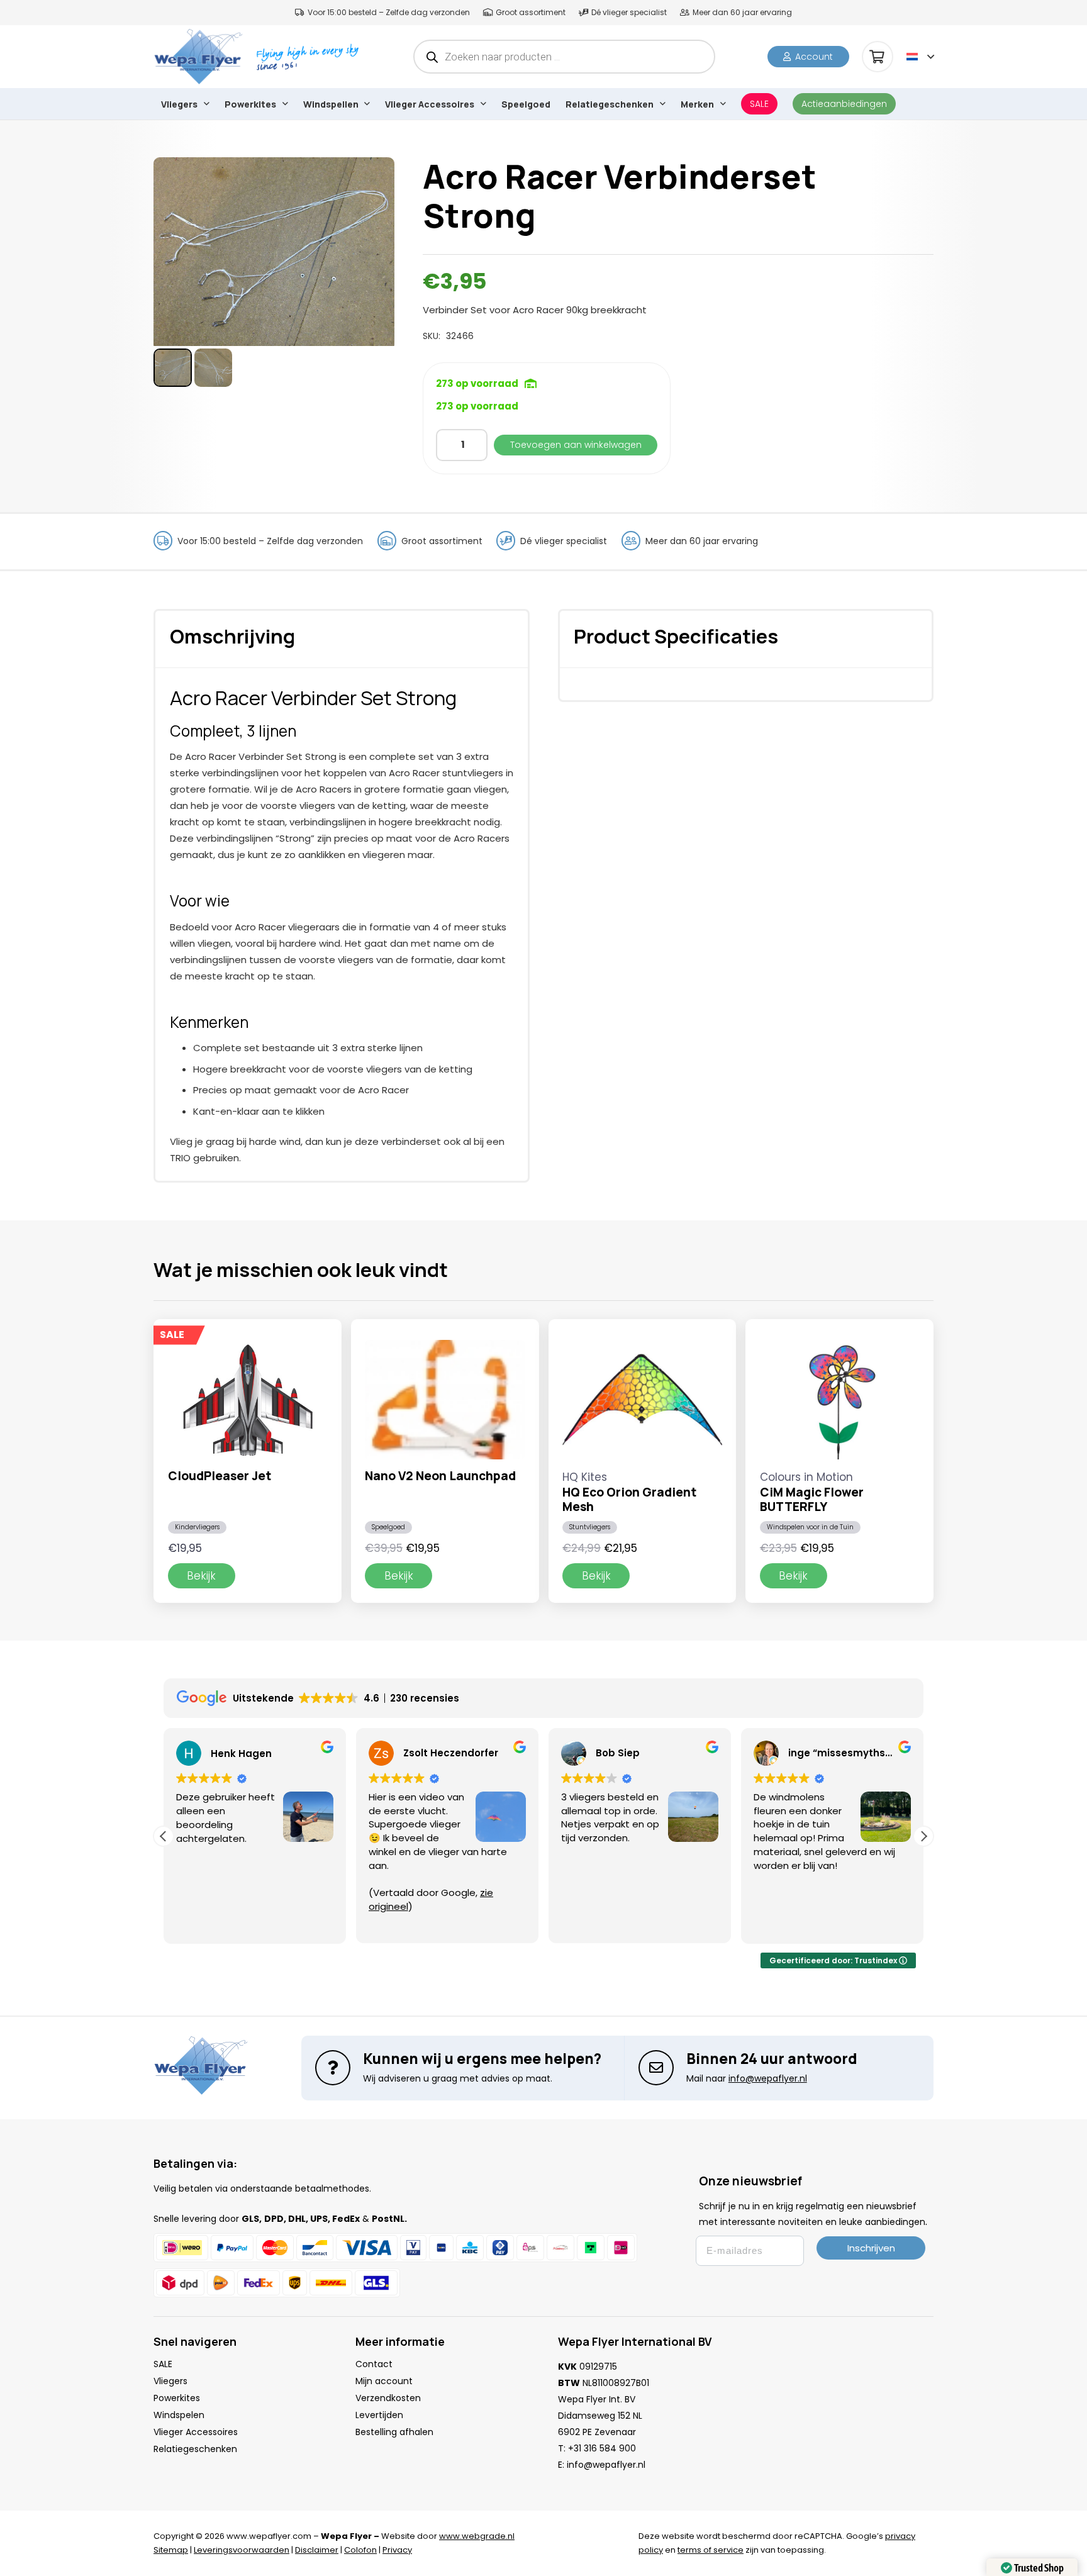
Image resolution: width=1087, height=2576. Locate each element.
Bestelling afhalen (394, 2432)
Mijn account (384, 2381)
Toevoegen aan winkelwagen (576, 445)
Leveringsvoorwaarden (242, 2550)
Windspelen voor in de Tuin (810, 1527)
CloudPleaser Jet (220, 1476)
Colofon (360, 2550)
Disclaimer (317, 2550)
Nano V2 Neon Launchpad (440, 1476)
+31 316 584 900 (602, 2448)
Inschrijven (871, 2248)
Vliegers (170, 2381)
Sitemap (171, 2550)
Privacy (397, 2550)
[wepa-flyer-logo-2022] (198, 57)
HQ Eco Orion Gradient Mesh (629, 1499)
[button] (920, 57)
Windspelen (179, 2415)
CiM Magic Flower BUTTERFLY (812, 1499)
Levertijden (379, 2415)
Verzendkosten (388, 2398)
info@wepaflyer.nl (606, 2465)
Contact (374, 2364)
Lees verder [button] (838, 1925)
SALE (163, 2364)
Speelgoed (388, 1527)
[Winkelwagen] (878, 57)
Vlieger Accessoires (196, 2432)
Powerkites (177, 2398)
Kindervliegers (197, 1527)
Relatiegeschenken (195, 2449)
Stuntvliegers (590, 1527)
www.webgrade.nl (477, 2536)
